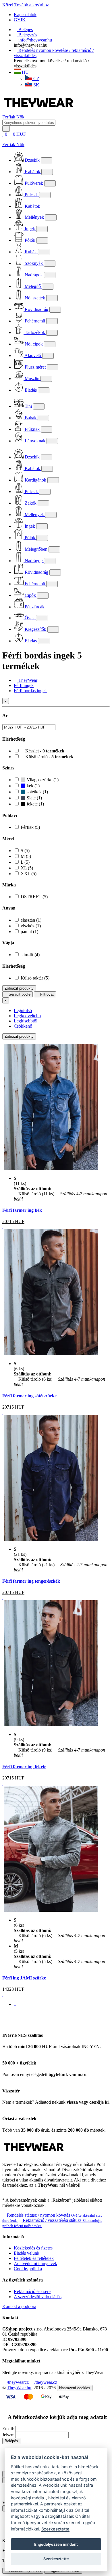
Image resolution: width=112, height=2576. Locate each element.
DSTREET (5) (34, 897)
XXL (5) (29, 874)
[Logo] (39, 112)
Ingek (30, 229)
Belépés (11, 2441)
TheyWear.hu (19, 2388)
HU (25, 72)
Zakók (31, 503)
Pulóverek (34, 183)
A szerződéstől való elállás (38, 2297)
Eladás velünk (27, 2253)
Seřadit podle (19, 994)
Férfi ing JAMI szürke (24, 1978)
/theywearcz (17, 2382)
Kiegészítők (35, 629)
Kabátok (32, 172)
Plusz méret (35, 367)
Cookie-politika (28, 2269)
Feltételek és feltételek (34, 2258)
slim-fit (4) (30, 955)
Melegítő (33, 286)
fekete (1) (35, 804)
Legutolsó (23, 1010)
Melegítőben (36, 549)
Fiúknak (32, 429)
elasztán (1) (31, 920)
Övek (30, 618)
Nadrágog (34, 561)
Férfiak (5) (30, 827)
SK (36, 85)
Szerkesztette (55, 2529)
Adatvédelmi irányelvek (35, 2263)
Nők (20, 117)
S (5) (25, 851)
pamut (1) (29, 932)
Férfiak (9, 117)
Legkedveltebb (27, 1016)
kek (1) (33, 786)
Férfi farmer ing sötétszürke (29, 1396)
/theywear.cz (45, 2382)
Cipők (30, 595)
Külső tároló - (49, 757)
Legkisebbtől (26, 1021)
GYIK (20, 20)
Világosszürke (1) (42, 780)
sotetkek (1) (37, 792)
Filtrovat (46, 994)
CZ (36, 79)
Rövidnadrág (36, 309)
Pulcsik (31, 195)
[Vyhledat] (6, 129)
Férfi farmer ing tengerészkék (31, 1581)
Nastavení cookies (75, 2388)
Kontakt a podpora (19, 2306)
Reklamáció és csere (32, 2291)
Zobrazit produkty (19, 988)
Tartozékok (35, 332)
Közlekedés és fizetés (33, 2248)
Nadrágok (34, 275)
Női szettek (35, 298)
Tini (28, 406)
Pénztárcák (34, 607)
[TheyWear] (34, 2155)
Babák (31, 418)
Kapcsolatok (25, 15)
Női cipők (34, 344)
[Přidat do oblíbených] (3, 1227)
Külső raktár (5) (35, 978)
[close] (4, 139)
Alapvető (33, 355)
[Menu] (33, 134)
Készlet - (44, 751)
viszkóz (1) (31, 926)
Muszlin (32, 379)
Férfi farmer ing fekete (24, 1767)
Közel (8, 5)
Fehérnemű (35, 321)
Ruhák (31, 252)
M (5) (26, 856)
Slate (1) (34, 798)
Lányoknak (35, 441)
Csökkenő (23, 1026)
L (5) (25, 862)
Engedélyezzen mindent (56, 2544)
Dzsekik (32, 160)
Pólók (30, 240)
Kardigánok (35, 480)
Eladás (31, 390)
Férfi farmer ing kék (22, 1210)
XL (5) (27, 868)
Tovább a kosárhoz (32, 5)
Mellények (34, 217)
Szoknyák (34, 263)
